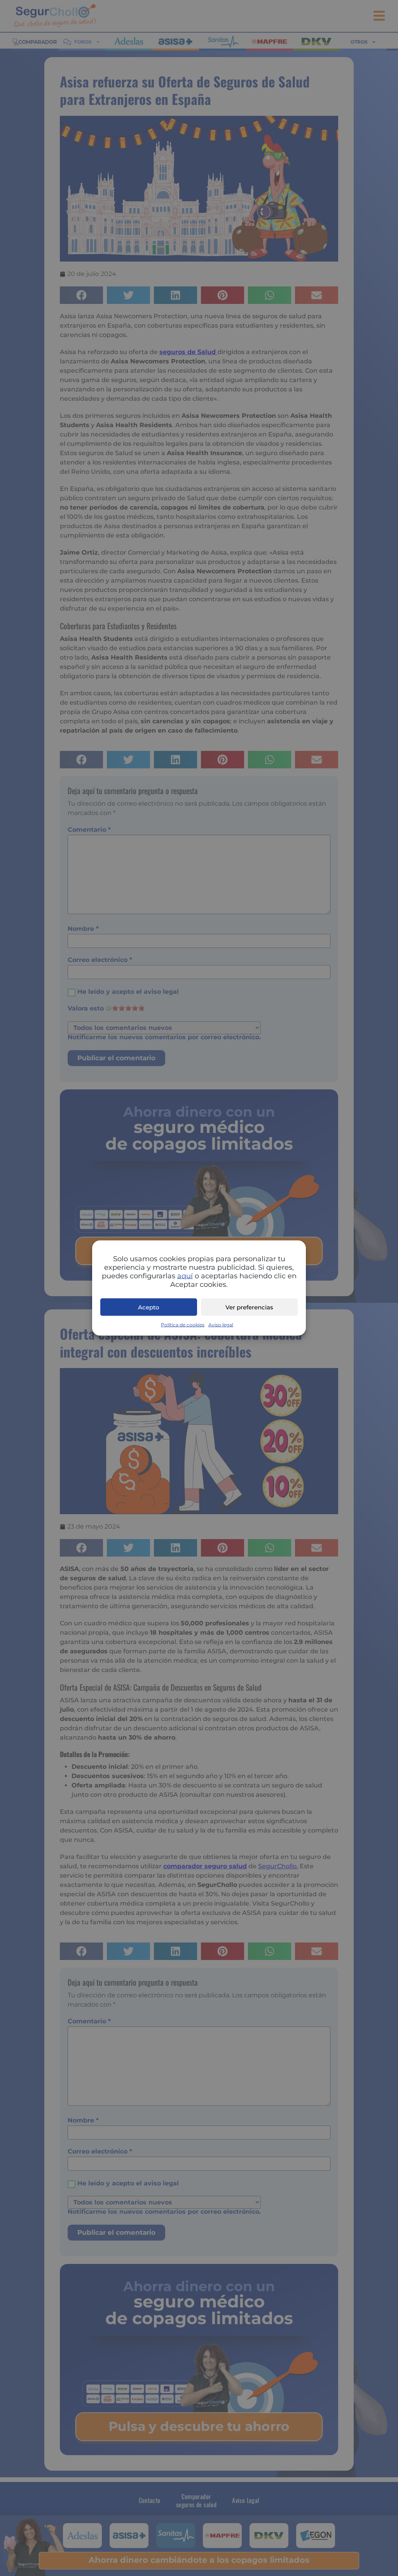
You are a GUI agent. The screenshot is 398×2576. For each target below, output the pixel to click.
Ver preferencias (249, 1307)
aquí (185, 1276)
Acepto (149, 1307)
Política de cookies (183, 1325)
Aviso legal (221, 1325)
